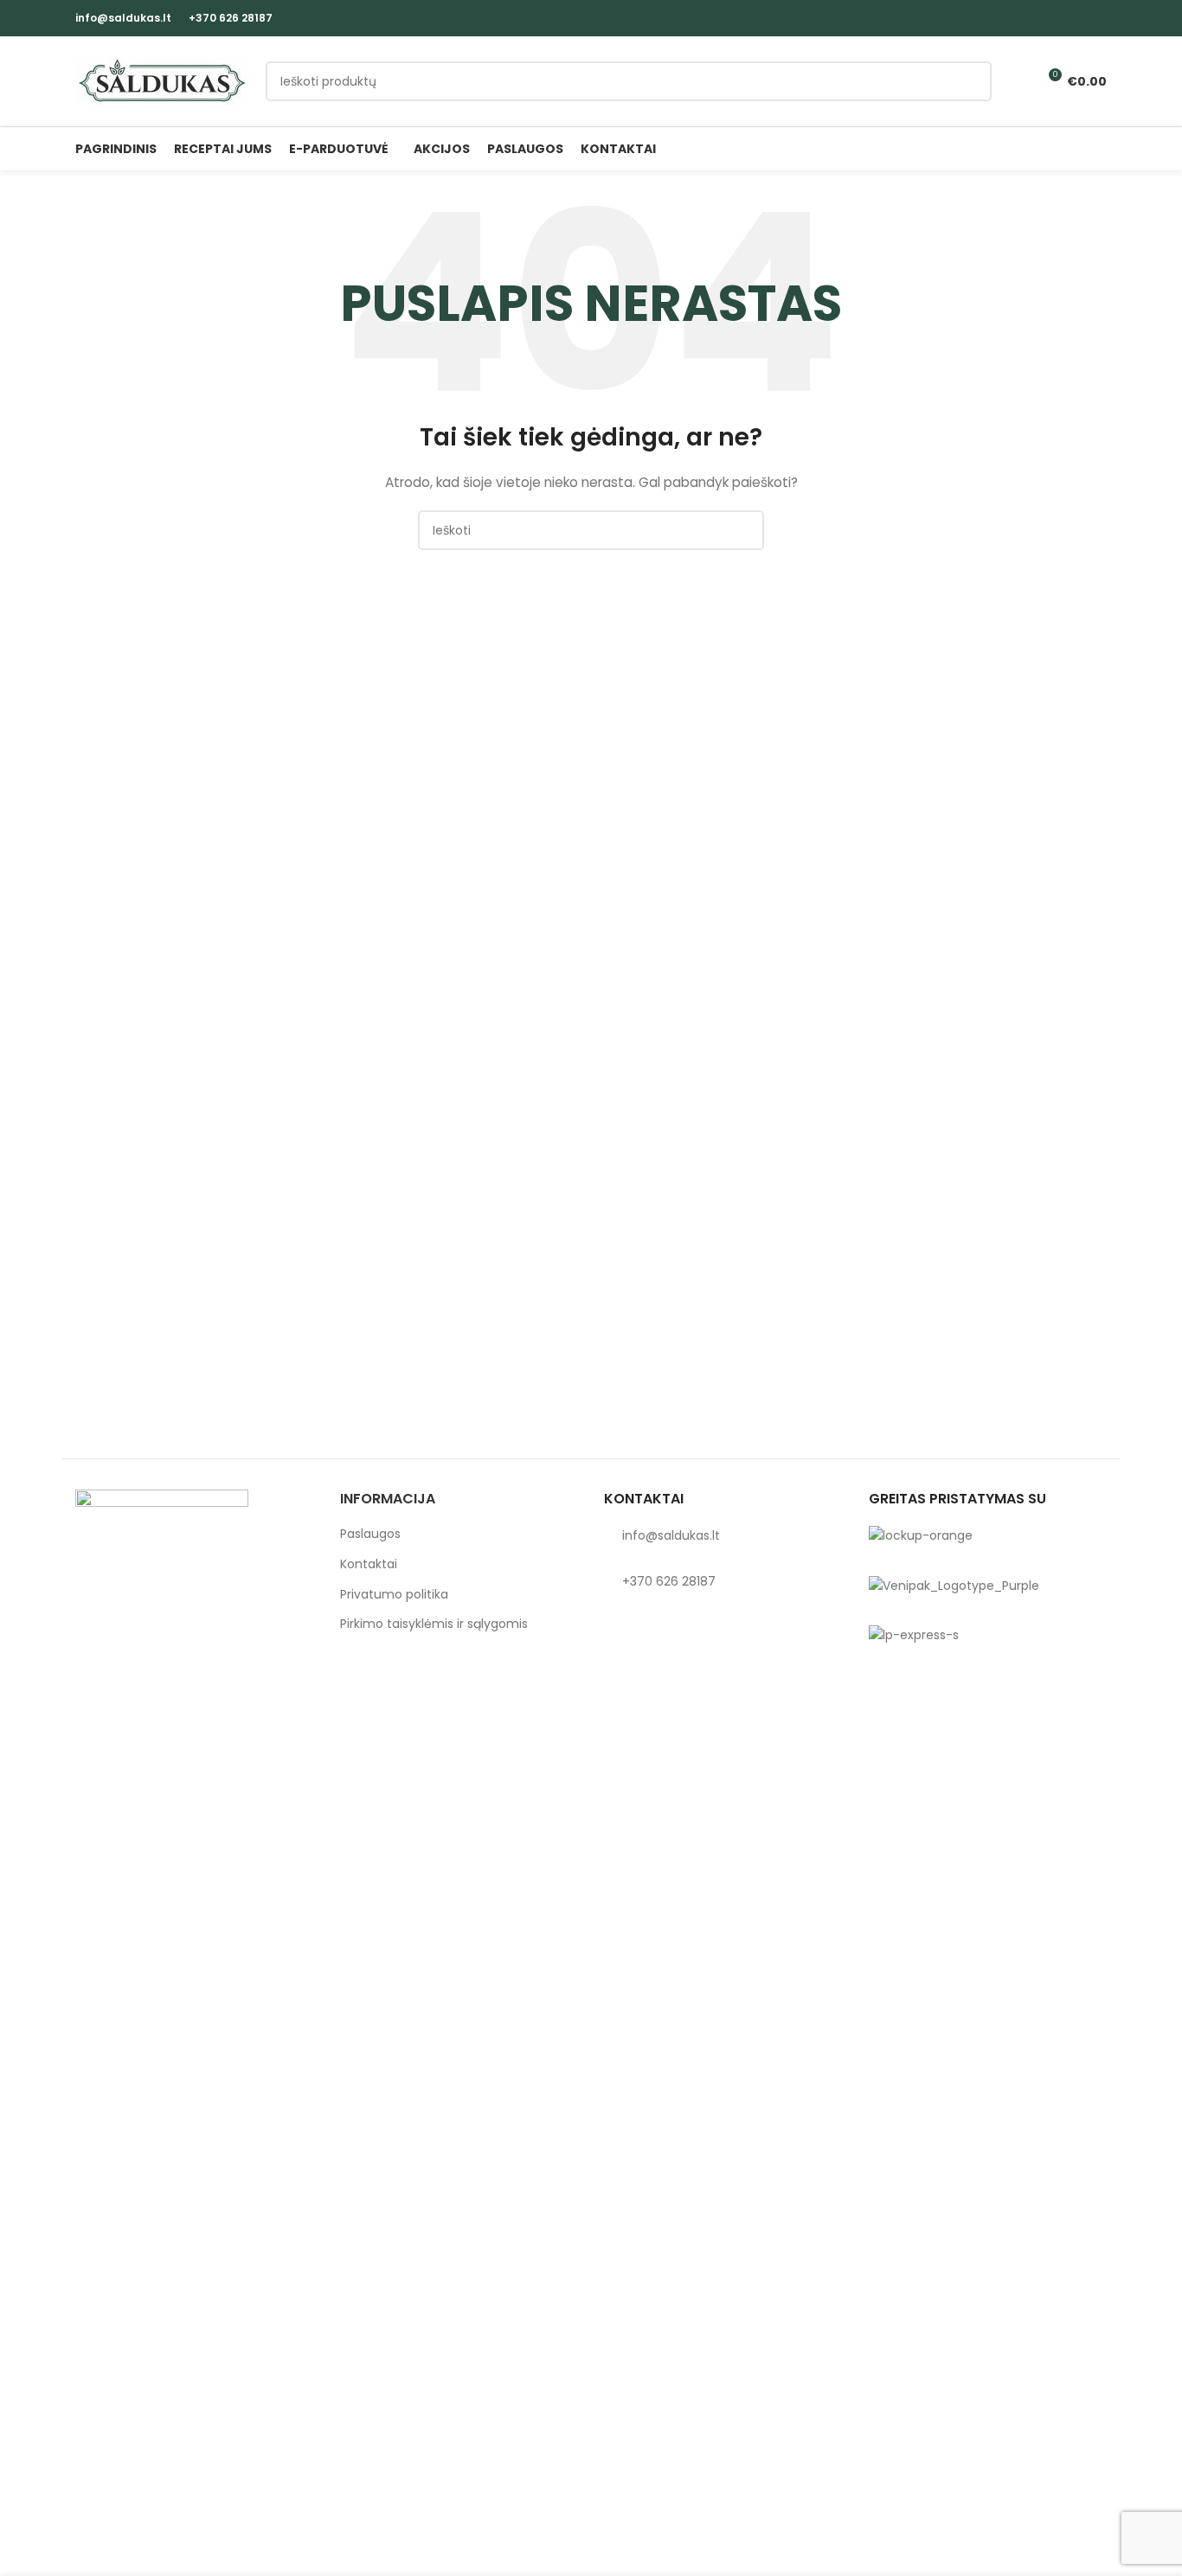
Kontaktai (369, 1564)
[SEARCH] (972, 81)
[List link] (723, 1535)
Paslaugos (370, 1534)
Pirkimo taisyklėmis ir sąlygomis (434, 1624)
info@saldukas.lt (123, 18)
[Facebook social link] (1077, 18)
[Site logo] (162, 80)
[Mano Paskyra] (1016, 81)
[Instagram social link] (1097, 18)
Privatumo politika (394, 1595)
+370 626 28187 (231, 18)
